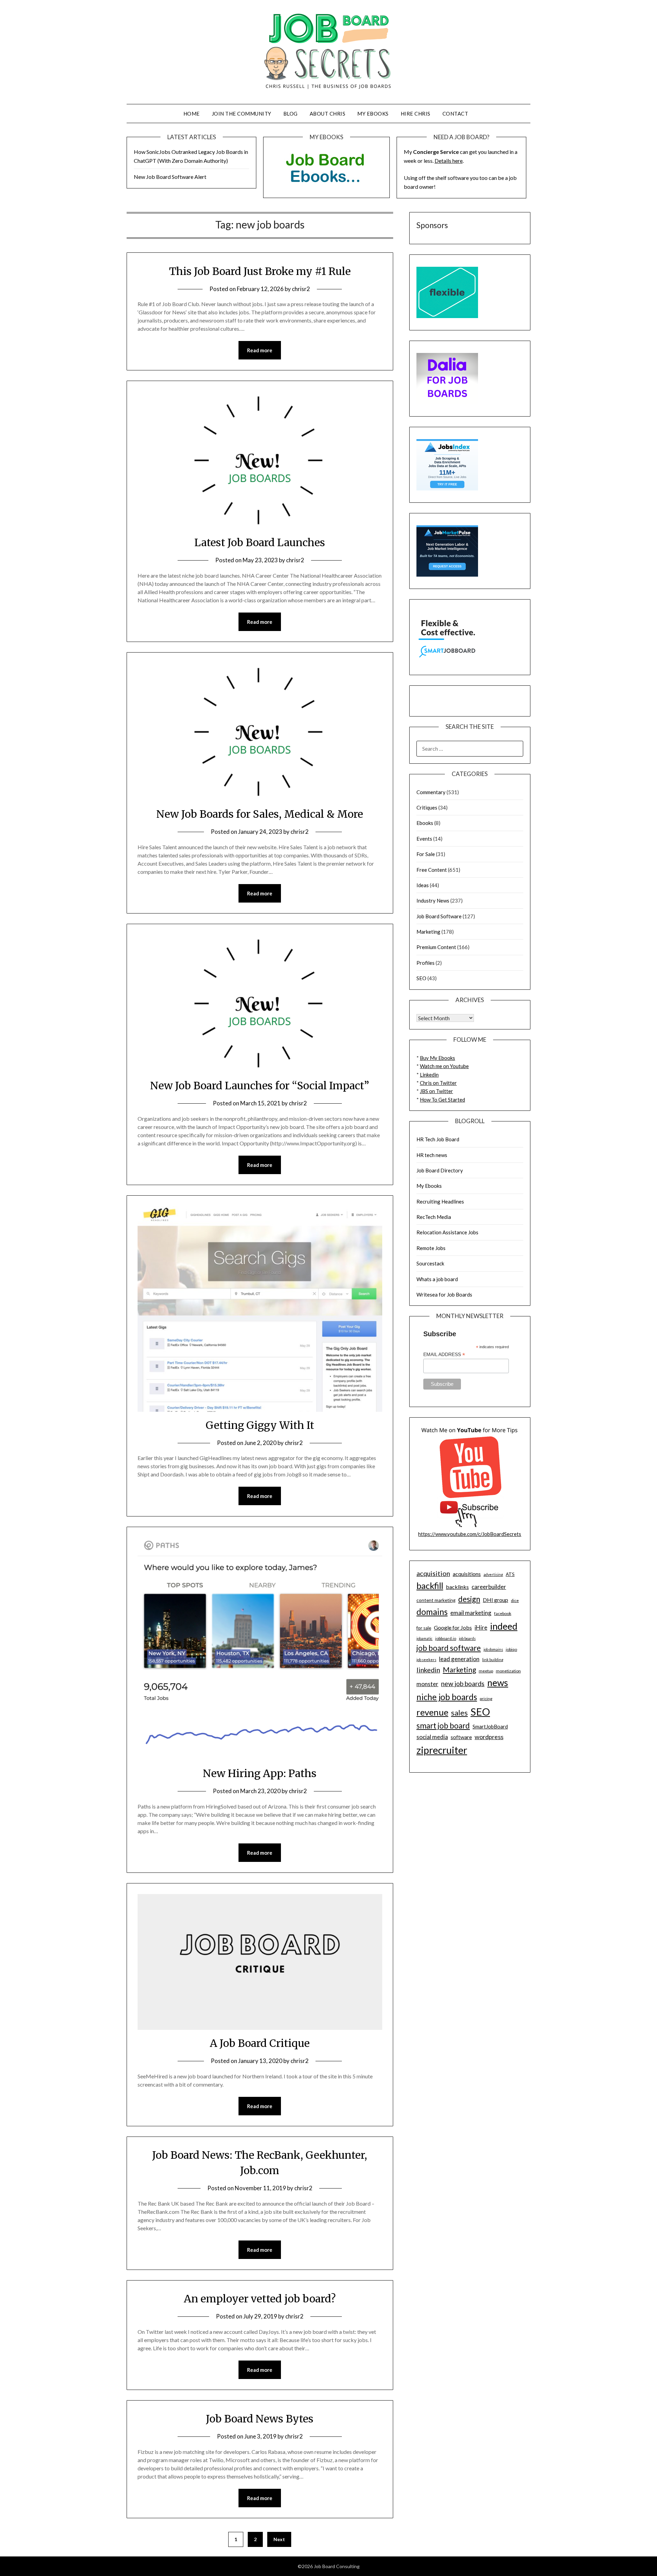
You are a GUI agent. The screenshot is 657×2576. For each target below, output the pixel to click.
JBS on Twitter (436, 1091)
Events (424, 839)
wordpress (489, 1737)
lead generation (459, 1659)
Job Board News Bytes (260, 2419)
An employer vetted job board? (260, 2299)
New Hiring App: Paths (260, 1773)
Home (192, 114)
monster (427, 1684)
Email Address (444, 1355)
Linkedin (429, 1075)
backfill (430, 1586)
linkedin (428, 1670)
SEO (421, 978)
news (498, 1683)
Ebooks (425, 823)
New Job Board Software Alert (170, 177)
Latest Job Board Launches (260, 542)
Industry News (433, 901)
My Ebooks (373, 114)
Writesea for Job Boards (444, 1294)
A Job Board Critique (260, 2043)
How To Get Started (442, 1100)
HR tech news (432, 1155)
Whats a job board (437, 1279)
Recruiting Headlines (440, 1201)
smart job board (443, 1726)
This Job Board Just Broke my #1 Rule (260, 271)
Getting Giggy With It (260, 1425)
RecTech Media (434, 1217)
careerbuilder (489, 1587)
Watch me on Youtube (444, 1066)
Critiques (427, 807)
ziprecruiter (442, 1750)
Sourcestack (430, 1263)
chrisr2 (301, 289)
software (461, 1737)
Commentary (431, 792)
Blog (291, 114)
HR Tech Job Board (438, 1139)
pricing (486, 1699)
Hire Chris (416, 114)
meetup (486, 1671)
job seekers (426, 1660)
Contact (455, 114)
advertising (493, 1574)
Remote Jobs (431, 1248)
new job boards (463, 1684)
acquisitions (467, 1574)
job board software (449, 1648)
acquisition (433, 1573)
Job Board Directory (440, 1170)
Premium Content (436, 947)
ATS (510, 1574)
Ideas (423, 885)
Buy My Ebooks (437, 1058)
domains (432, 1612)
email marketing (471, 1613)
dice (515, 1600)
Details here (449, 161)
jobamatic (424, 1638)
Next (279, 2539)
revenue (432, 1712)
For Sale (426, 854)
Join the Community (242, 114)
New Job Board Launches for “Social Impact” (260, 1086)
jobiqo (511, 1649)
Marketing (428, 932)
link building (493, 1660)
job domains (493, 1649)
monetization (508, 1671)
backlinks (457, 1587)
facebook (503, 1613)
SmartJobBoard (490, 1726)
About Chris (328, 114)
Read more (260, 350)
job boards (467, 1638)
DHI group (495, 1600)
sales (459, 1713)
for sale (424, 1628)
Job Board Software (439, 916)
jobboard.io (446, 1638)
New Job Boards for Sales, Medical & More (260, 814)
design (469, 1599)
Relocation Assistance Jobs (447, 1232)
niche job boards (447, 1697)
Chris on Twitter (438, 1083)
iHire (481, 1627)
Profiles (426, 963)
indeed (504, 1626)
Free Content (432, 870)
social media (432, 1737)
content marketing (436, 1600)
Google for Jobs (453, 1627)
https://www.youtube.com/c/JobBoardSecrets (470, 1534)
